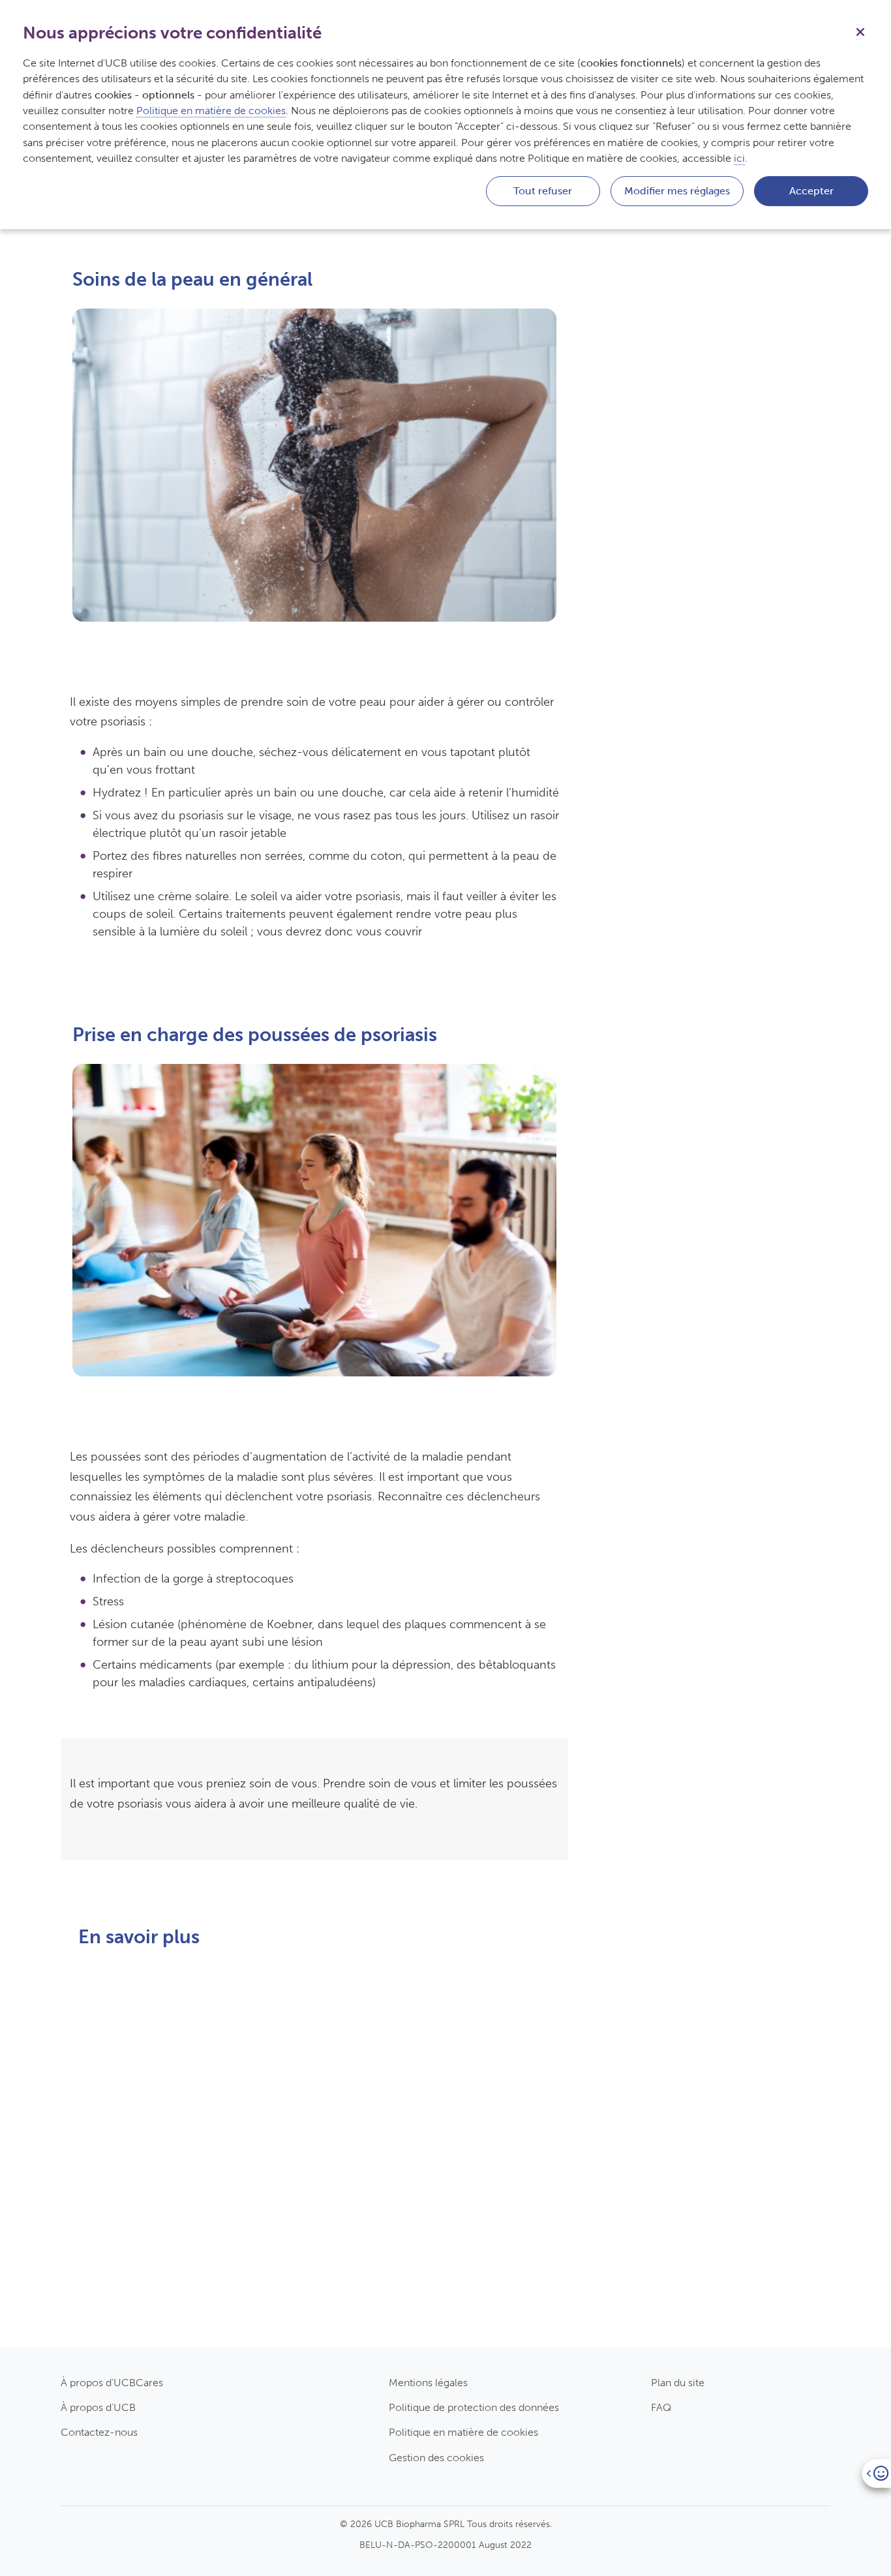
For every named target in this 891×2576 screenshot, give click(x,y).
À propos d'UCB (98, 2407)
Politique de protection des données (474, 2407)
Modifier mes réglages (677, 191)
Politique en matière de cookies (463, 2432)
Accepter (811, 191)
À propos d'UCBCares (112, 2383)
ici (739, 158)
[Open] (876, 2473)
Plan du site (678, 2383)
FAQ (661, 2407)
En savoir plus (132, 2340)
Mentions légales (428, 2383)
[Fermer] (860, 31)
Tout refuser (543, 191)
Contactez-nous (99, 2432)
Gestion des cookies (436, 2458)
